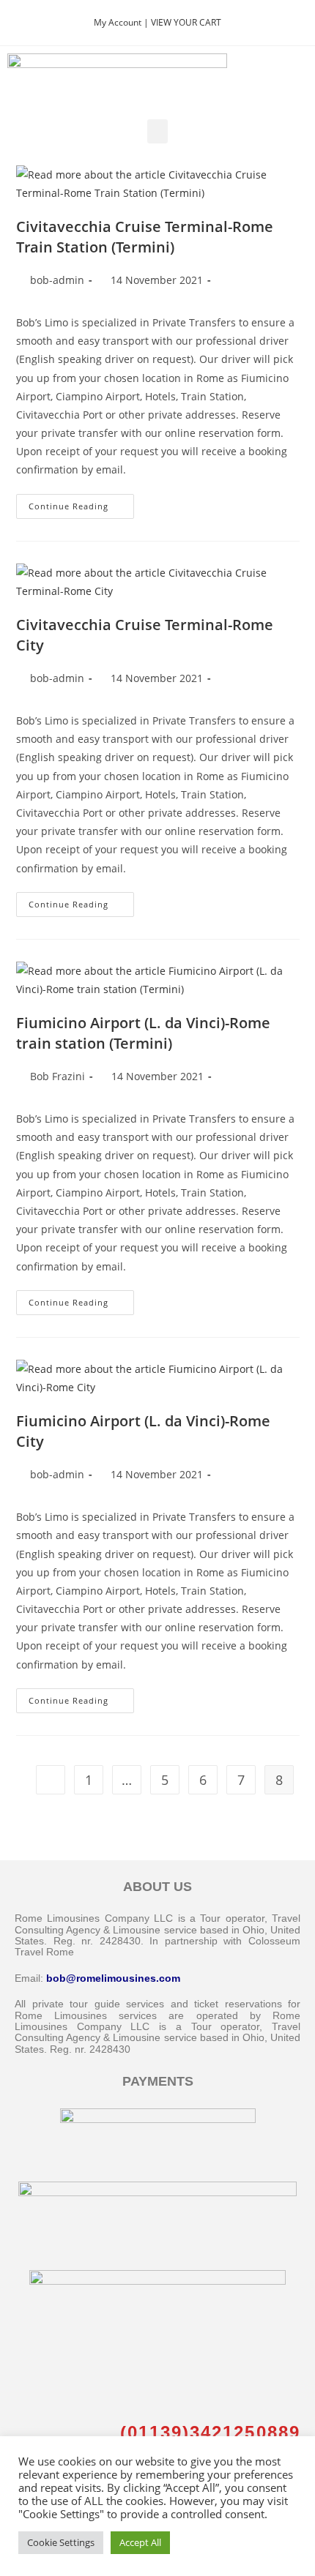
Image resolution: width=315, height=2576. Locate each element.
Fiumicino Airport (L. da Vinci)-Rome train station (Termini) (143, 1033)
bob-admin (57, 280)
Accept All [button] (140, 2542)
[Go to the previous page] (51, 1780)
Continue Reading (81, 503)
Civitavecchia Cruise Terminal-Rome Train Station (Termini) (145, 237)
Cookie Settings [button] (61, 2542)
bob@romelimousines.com (113, 1978)
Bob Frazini (58, 1076)
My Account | (122, 22)
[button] (157, 131)
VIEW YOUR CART (186, 22)
